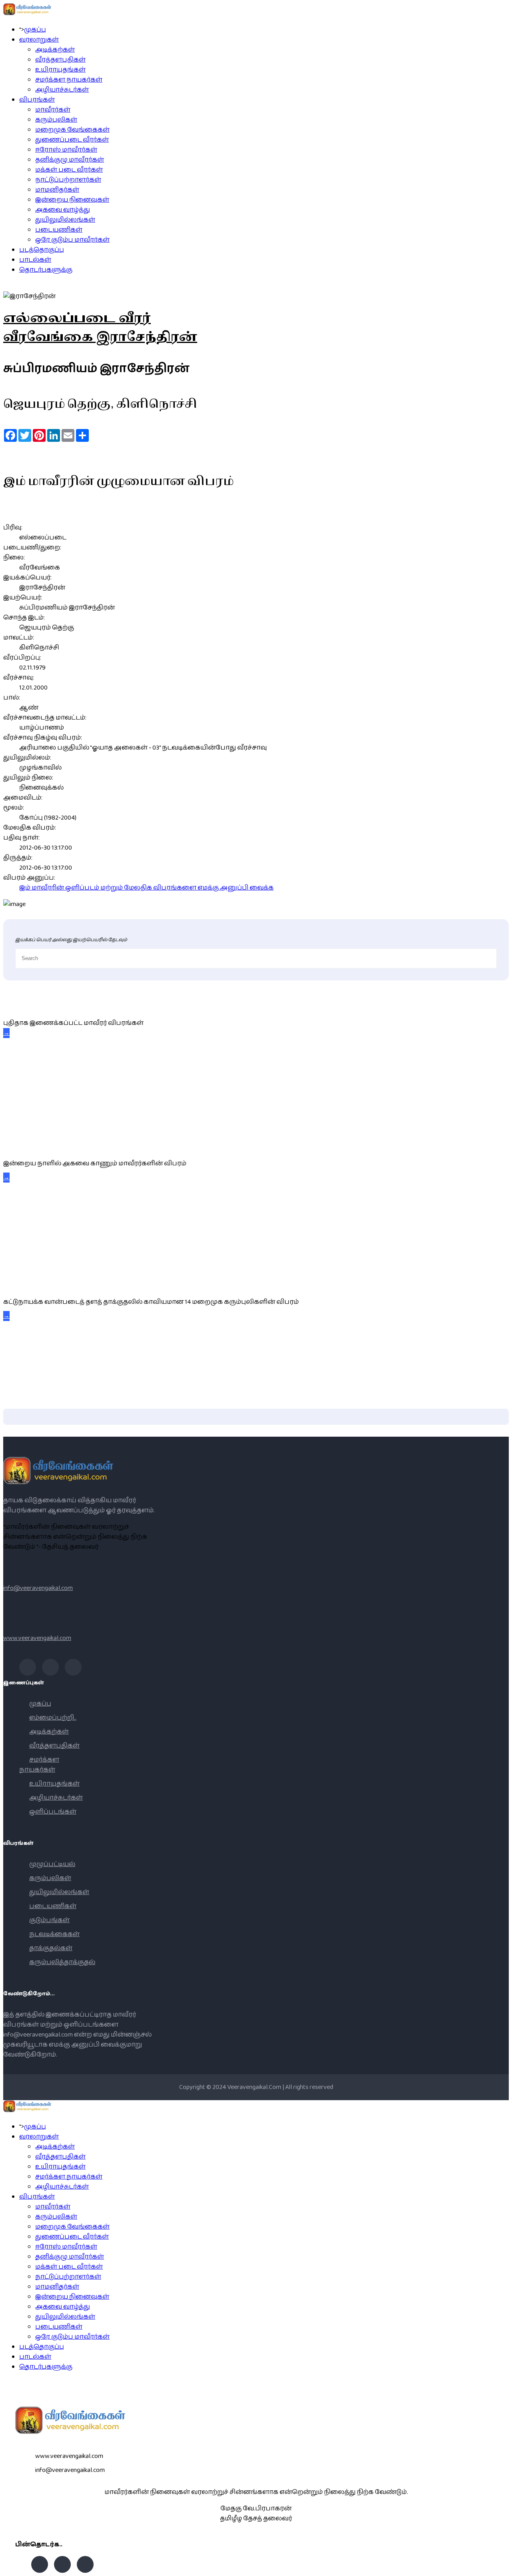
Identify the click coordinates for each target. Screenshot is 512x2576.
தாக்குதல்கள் (51, 1948)
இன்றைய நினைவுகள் (72, 200)
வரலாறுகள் (39, 40)
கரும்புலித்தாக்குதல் (62, 1962)
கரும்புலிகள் (56, 120)
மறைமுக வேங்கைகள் (72, 130)
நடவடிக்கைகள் (54, 1934)
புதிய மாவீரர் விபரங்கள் (37, 1005)
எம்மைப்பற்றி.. (53, 1718)
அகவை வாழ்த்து (63, 210)
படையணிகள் (59, 230)
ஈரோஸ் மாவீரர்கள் (66, 150)
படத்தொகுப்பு (42, 250)
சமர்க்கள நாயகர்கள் (69, 80)
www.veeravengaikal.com (37, 1638)
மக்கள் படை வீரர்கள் (69, 170)
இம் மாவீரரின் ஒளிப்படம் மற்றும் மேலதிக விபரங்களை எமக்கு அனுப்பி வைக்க (146, 888)
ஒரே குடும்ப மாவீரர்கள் (72, 240)
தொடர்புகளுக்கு (46, 270)
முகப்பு (35, 30)
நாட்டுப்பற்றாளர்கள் (68, 180)
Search (502, 2566)
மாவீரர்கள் (53, 110)
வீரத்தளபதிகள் (60, 60)
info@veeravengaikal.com (38, 1588)
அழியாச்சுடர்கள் (62, 90)
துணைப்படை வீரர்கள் (72, 140)
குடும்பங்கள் (49, 1920)
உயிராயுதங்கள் (60, 70)
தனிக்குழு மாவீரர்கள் (70, 160)
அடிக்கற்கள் (55, 50)
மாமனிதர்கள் (57, 190)
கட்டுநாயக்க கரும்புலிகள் (46, 1284)
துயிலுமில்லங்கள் (65, 220)
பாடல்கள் (35, 260)
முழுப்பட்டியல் (52, 1864)
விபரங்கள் (37, 100)
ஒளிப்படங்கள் (53, 1812)
